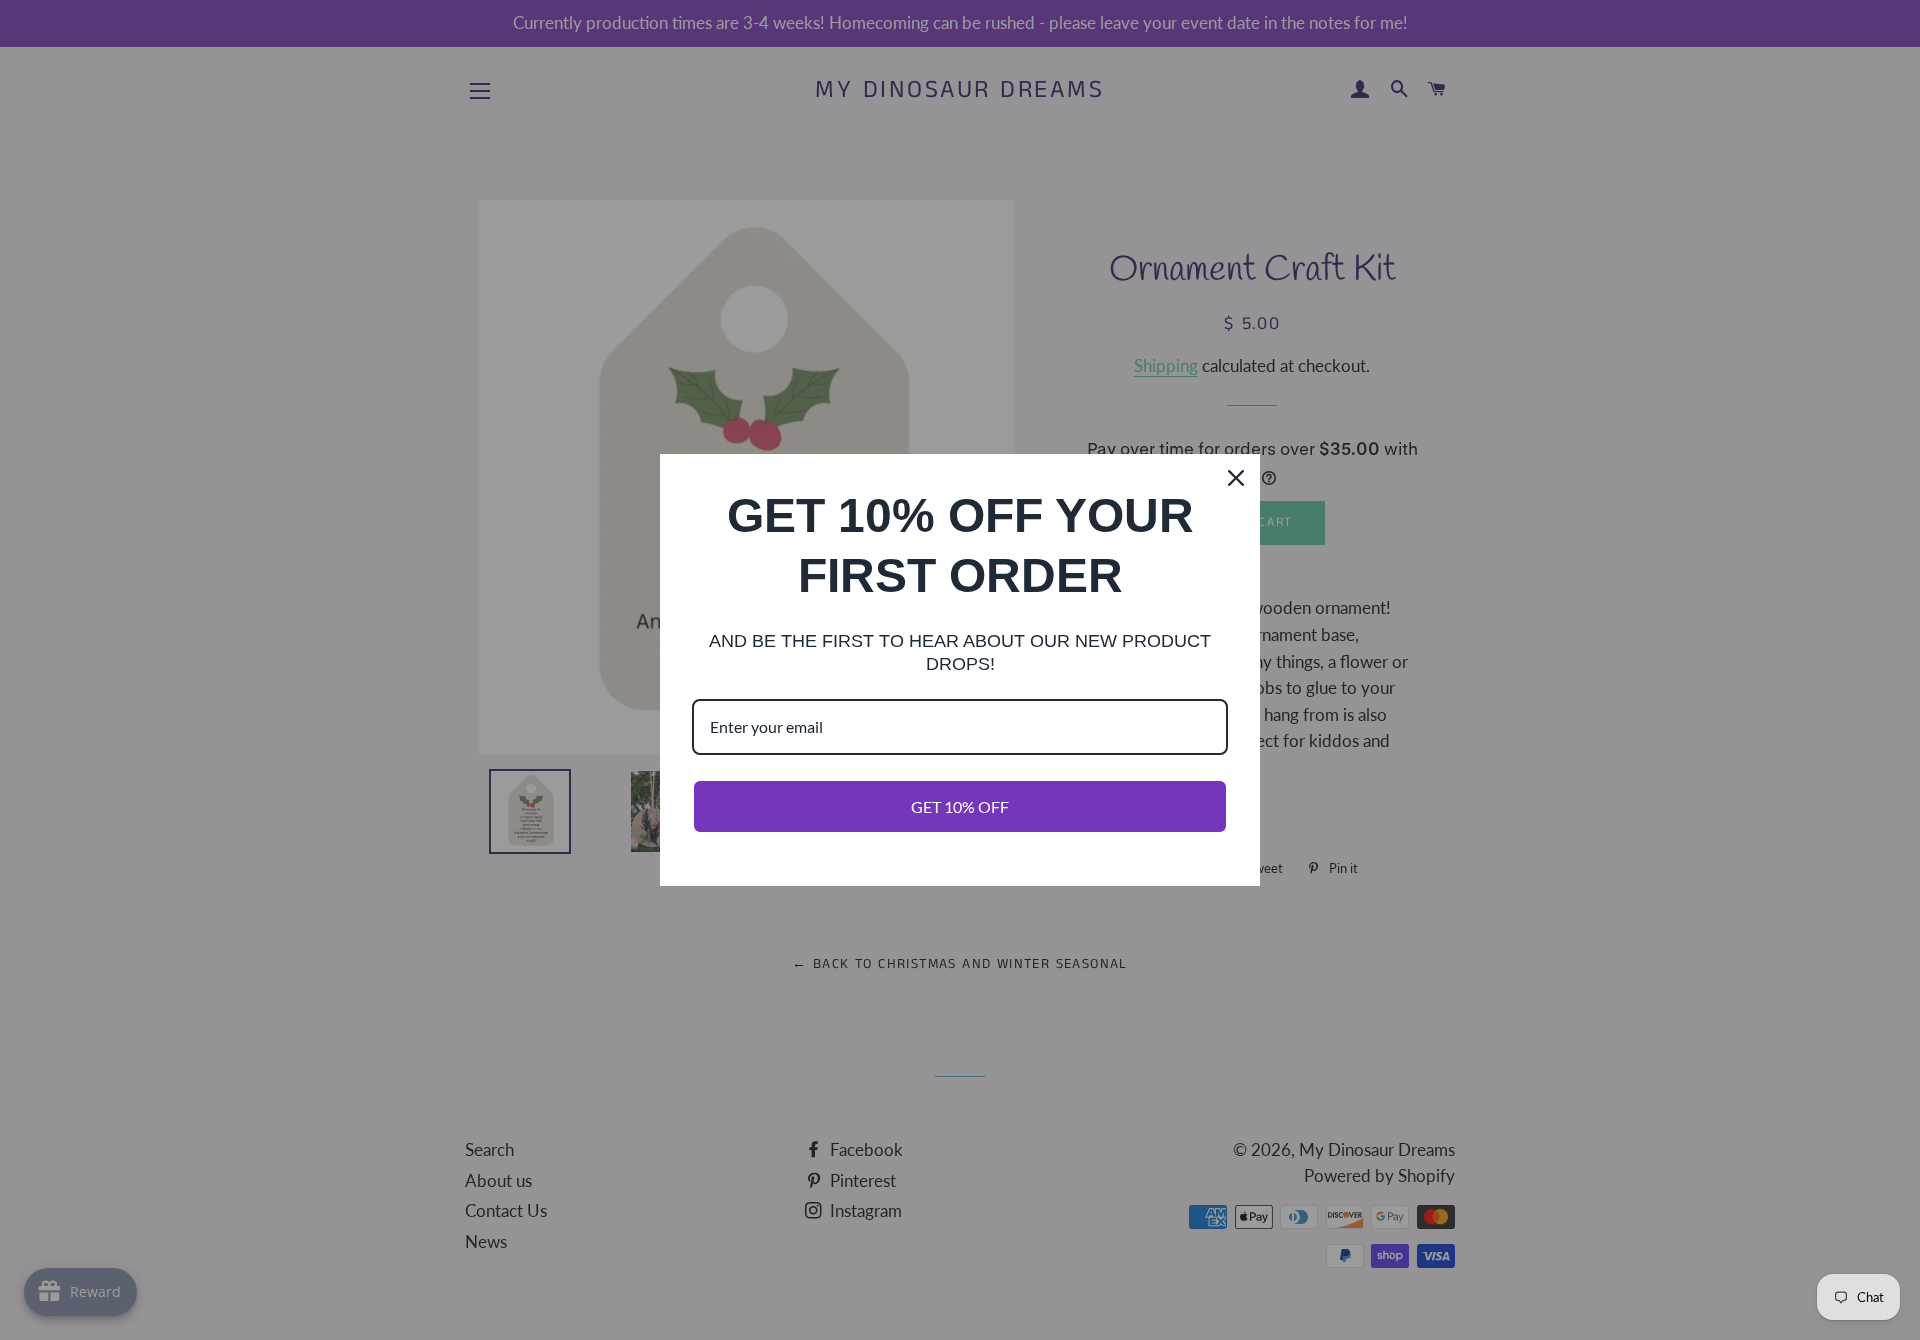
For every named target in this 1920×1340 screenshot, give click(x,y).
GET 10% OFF (960, 806)
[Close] (1236, 478)
